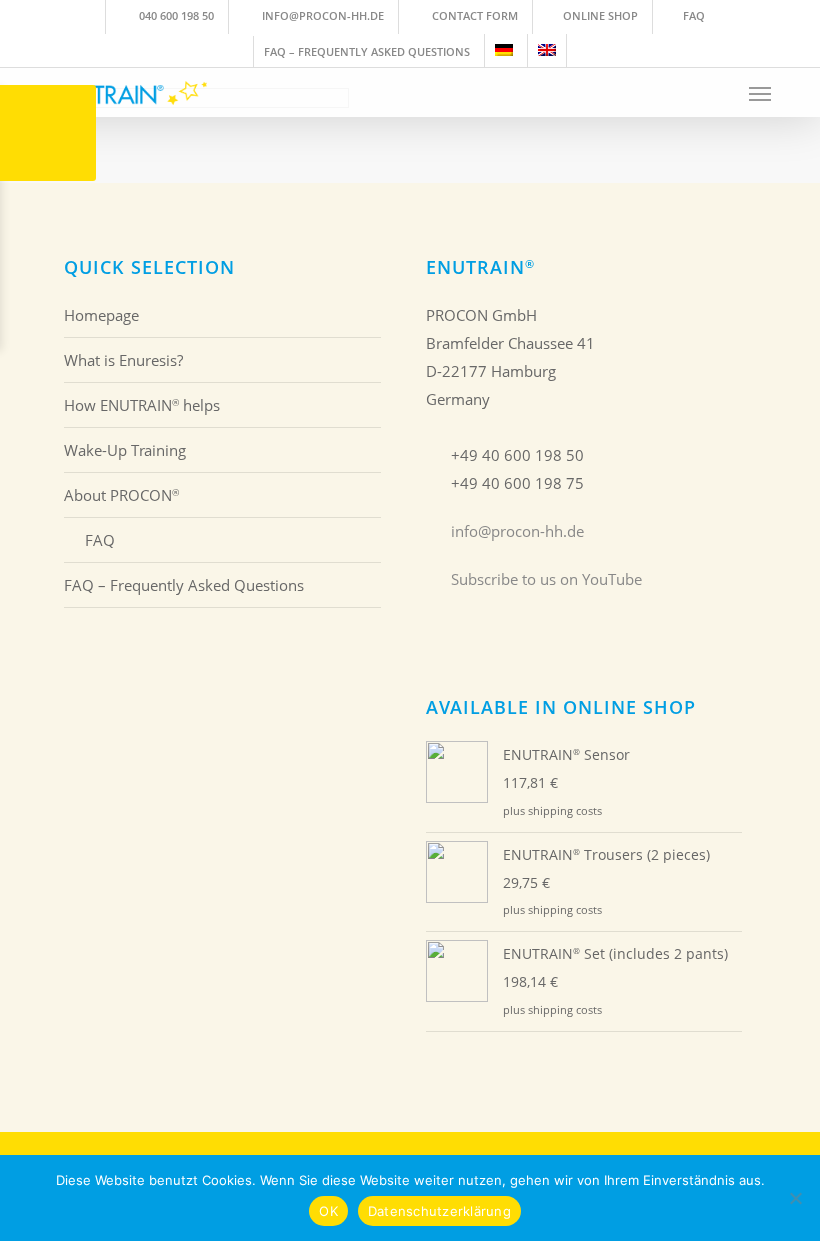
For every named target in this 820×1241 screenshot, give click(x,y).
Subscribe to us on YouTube (546, 579)
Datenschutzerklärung (439, 1211)
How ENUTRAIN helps (142, 405)
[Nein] (795, 1198)
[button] (760, 93)
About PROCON (121, 495)
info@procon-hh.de (517, 531)
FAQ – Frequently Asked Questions (184, 585)
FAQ (100, 540)
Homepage (101, 315)
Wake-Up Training (125, 450)
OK (328, 1211)
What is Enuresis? (123, 360)
